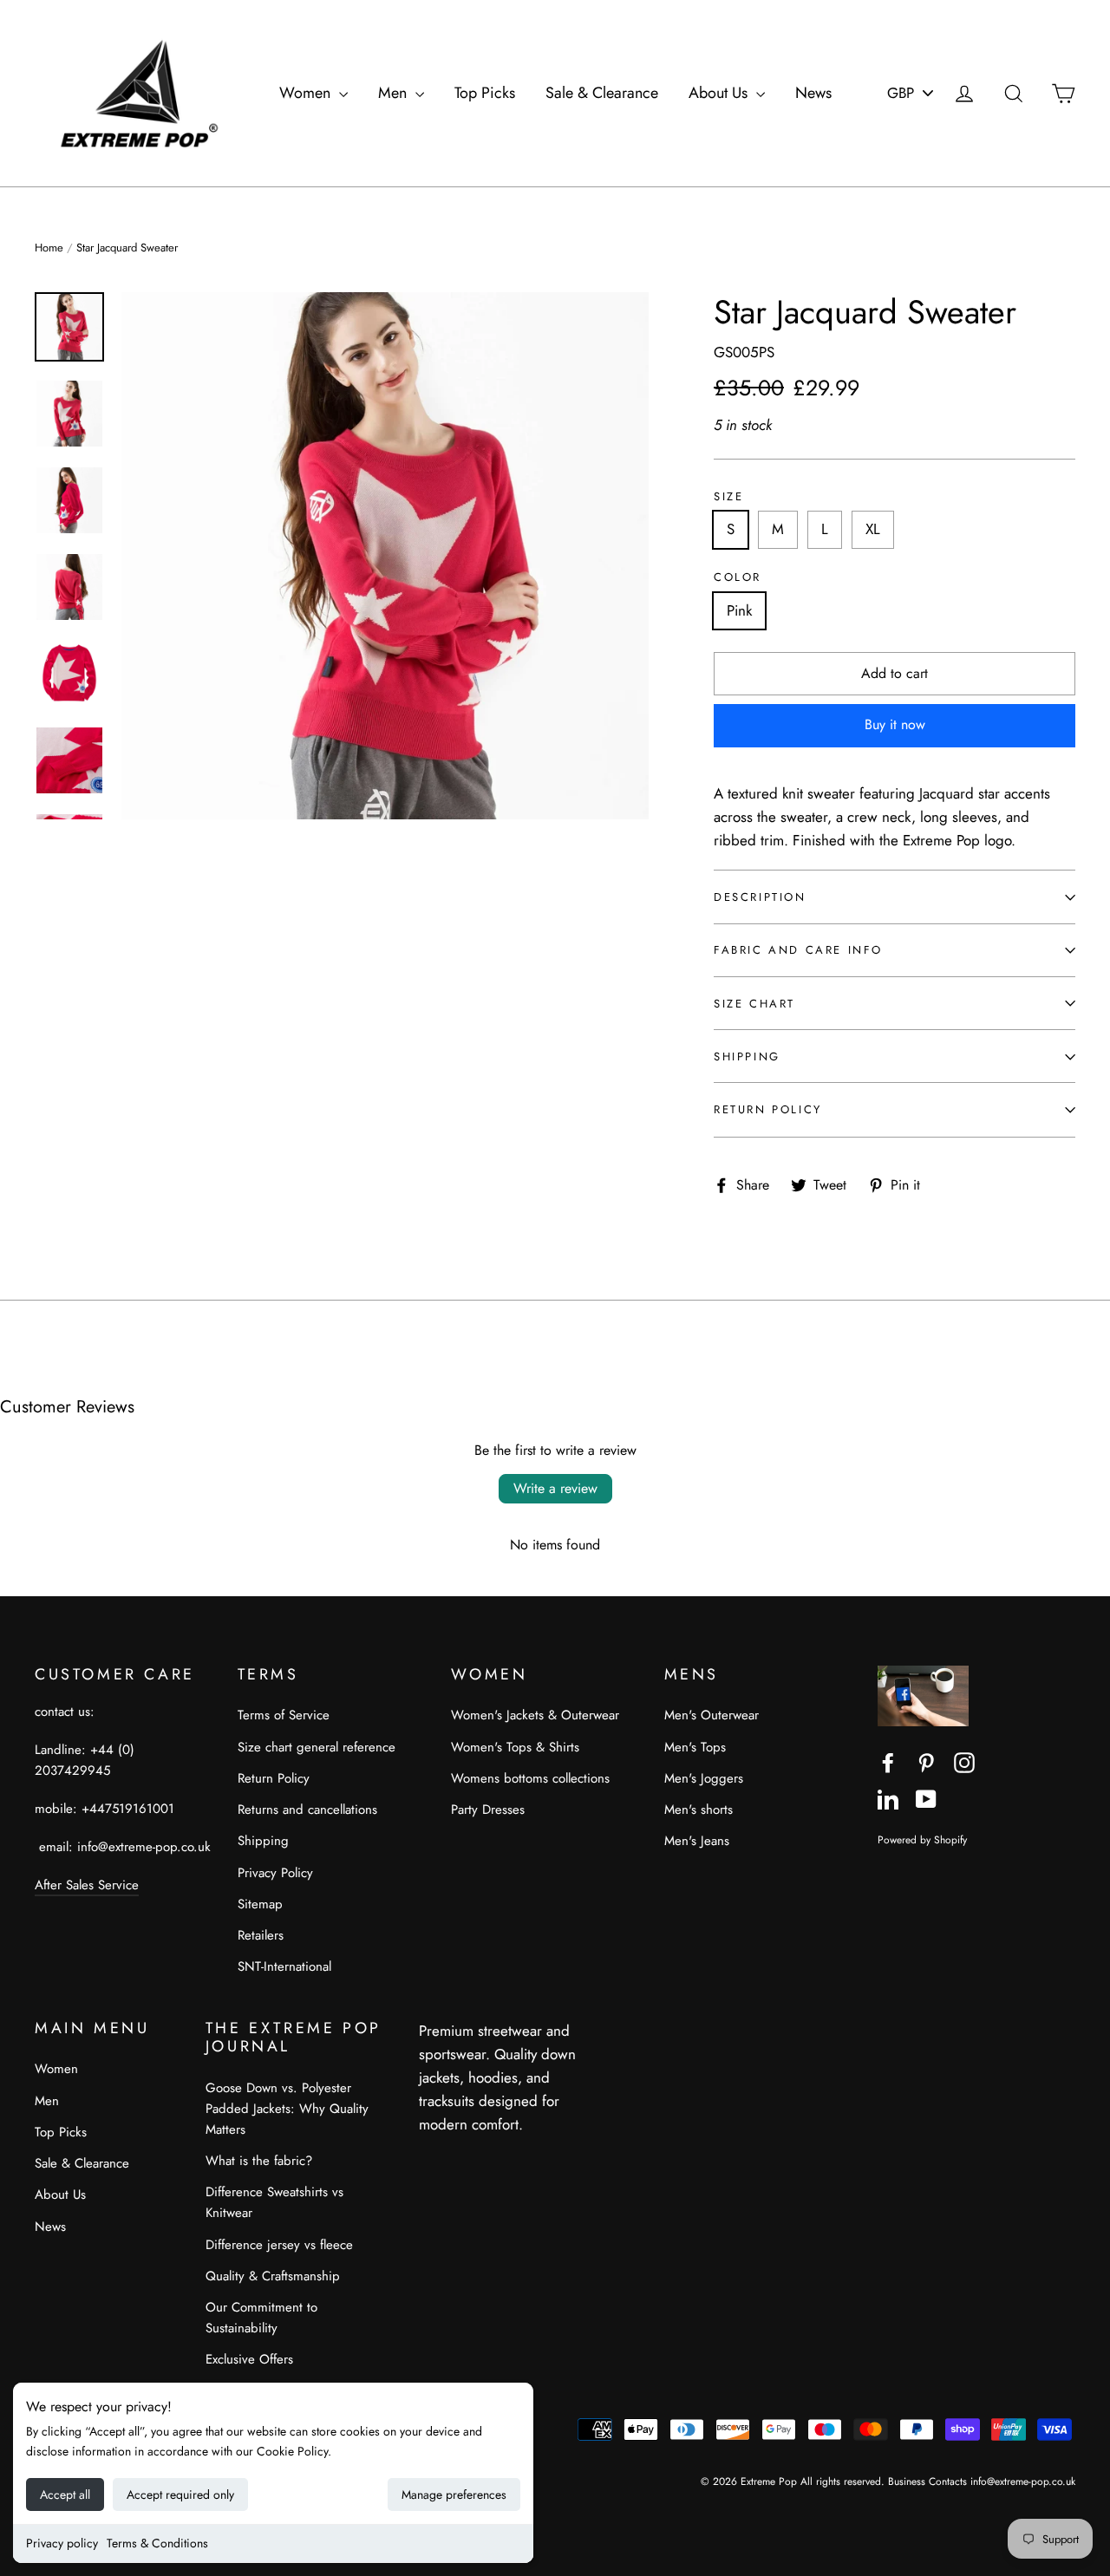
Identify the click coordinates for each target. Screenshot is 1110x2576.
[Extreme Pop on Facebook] (888, 1761)
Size (728, 497)
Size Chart (754, 1004)
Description (760, 897)
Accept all (65, 2494)
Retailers (261, 1935)
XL (873, 529)
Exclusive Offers (249, 2359)
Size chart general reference (317, 1747)
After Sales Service (87, 1885)
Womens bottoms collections (530, 1778)
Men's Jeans (697, 1841)
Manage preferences (454, 2494)
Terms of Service (284, 1715)
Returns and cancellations (307, 1810)
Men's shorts (699, 1810)
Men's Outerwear (712, 1715)
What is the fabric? (259, 2161)
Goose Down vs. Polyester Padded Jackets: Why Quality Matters (287, 2109)
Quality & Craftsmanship (273, 2276)
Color (738, 577)
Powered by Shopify (922, 1839)
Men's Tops (695, 1747)
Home (49, 248)
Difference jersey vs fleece (279, 2245)
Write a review (555, 1488)
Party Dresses (488, 1810)
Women (307, 93)
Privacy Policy (275, 1873)
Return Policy (768, 1109)
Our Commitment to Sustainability (261, 2318)
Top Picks (485, 93)
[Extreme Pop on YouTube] (926, 1798)
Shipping (747, 1056)
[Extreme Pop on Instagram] (964, 1761)
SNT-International (284, 1966)
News (813, 93)
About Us (720, 93)
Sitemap (260, 1904)
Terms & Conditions (157, 2543)
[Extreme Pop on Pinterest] (926, 1761)
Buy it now (895, 724)
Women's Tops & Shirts (515, 1747)
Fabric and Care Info (798, 950)
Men (395, 93)
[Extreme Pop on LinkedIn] (888, 1798)
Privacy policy (62, 2543)
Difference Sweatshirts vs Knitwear (274, 2202)
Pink (739, 610)
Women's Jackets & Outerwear (535, 1715)
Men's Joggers (704, 1778)
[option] (385, 556)
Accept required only (180, 2494)
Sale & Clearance (602, 93)
